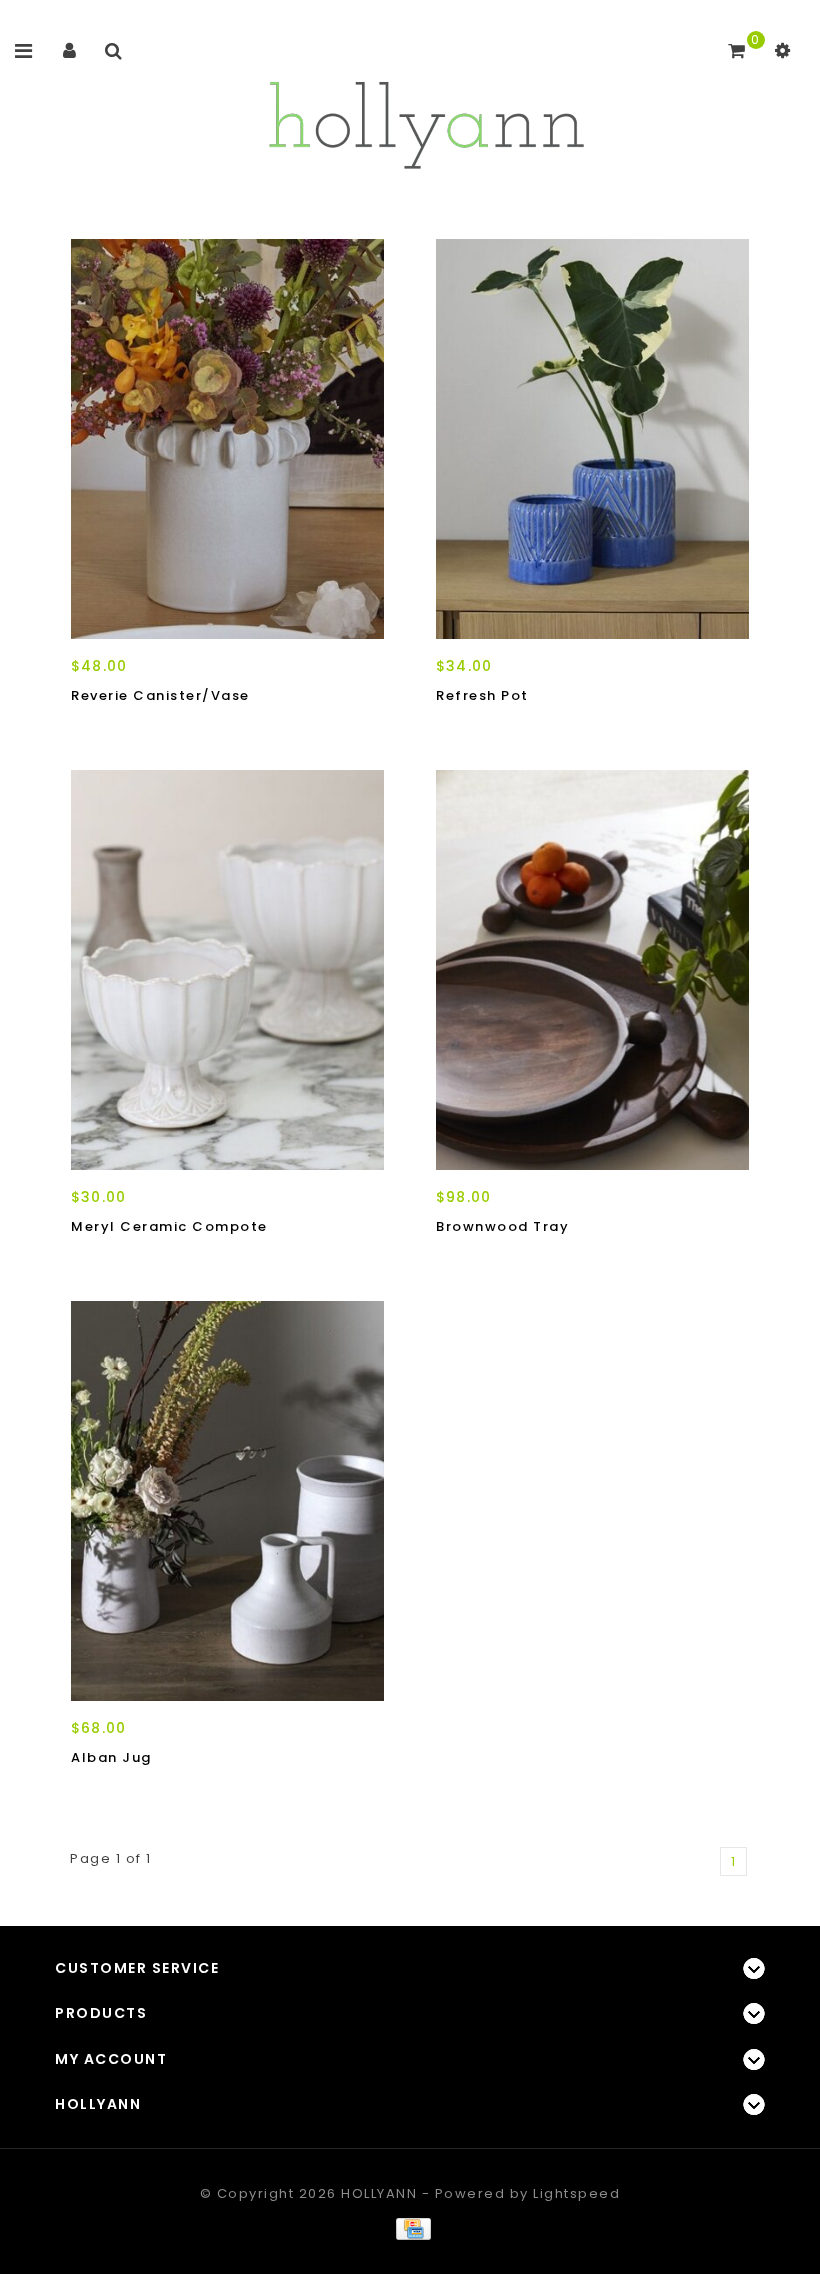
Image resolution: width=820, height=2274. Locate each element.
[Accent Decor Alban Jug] (227, 1501)
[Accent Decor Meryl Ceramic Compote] (227, 970)
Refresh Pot (482, 695)
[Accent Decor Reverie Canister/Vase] (227, 439)
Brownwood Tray (502, 1226)
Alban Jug (111, 1757)
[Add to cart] (91, 731)
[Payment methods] (409, 2228)
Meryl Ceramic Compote (169, 1226)
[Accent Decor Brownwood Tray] (592, 970)
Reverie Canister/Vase (160, 695)
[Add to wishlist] (136, 731)
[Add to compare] (180, 731)
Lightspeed (576, 2193)
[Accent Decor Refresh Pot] (592, 439)
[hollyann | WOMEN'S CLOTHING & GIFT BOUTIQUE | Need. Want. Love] (425, 119)
